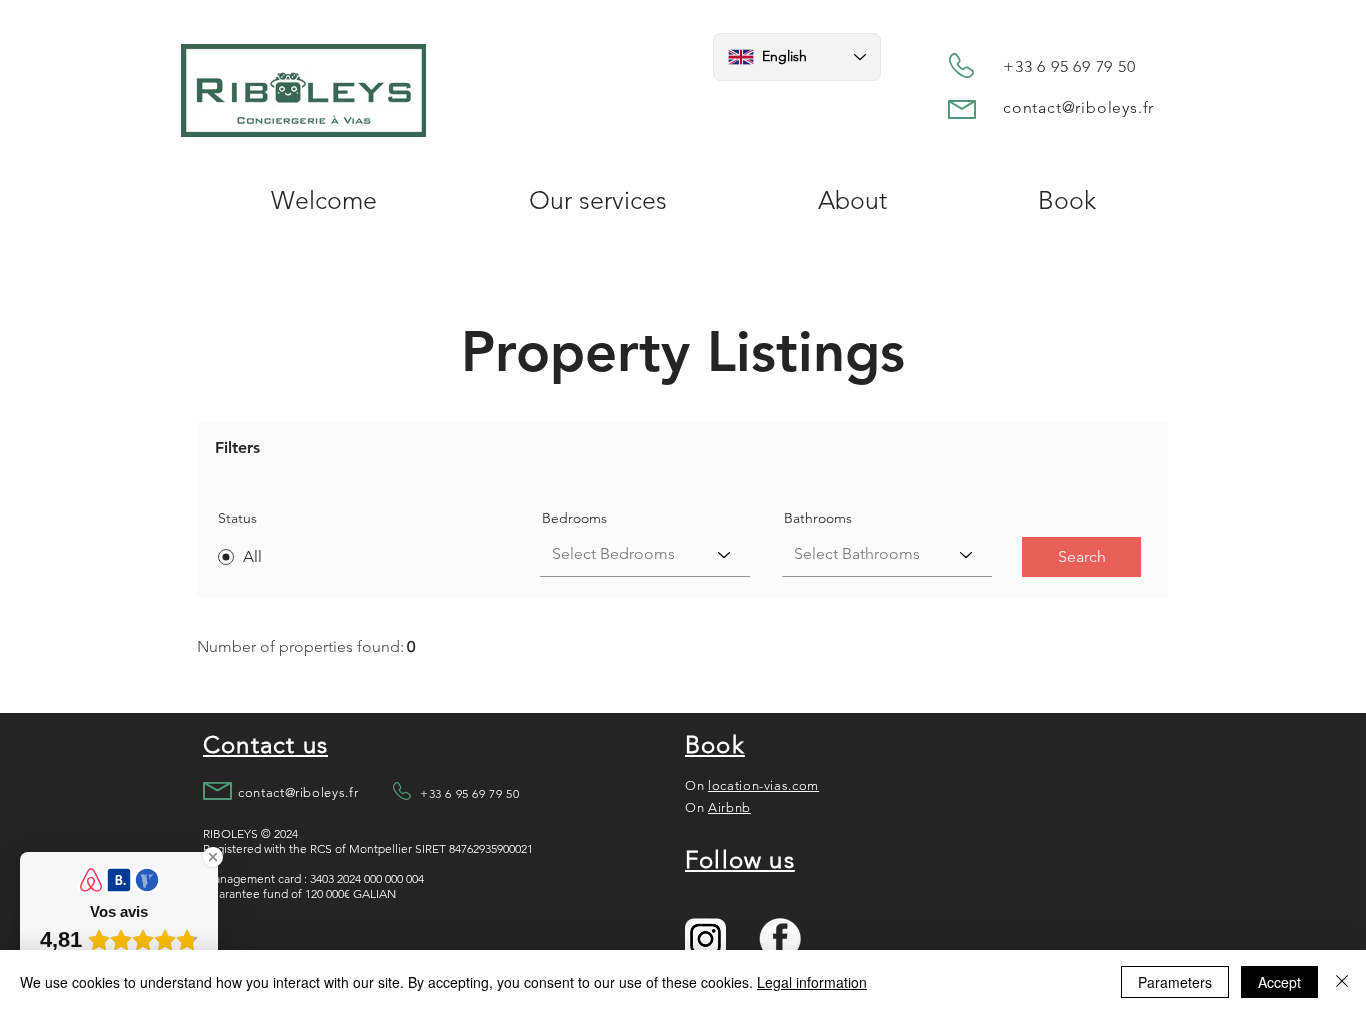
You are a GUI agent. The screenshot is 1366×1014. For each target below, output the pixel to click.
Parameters (1175, 982)
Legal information (812, 982)
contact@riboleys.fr (1078, 107)
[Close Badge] (213, 857)
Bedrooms (574, 518)
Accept (1279, 982)
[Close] (1342, 982)
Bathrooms (818, 518)
